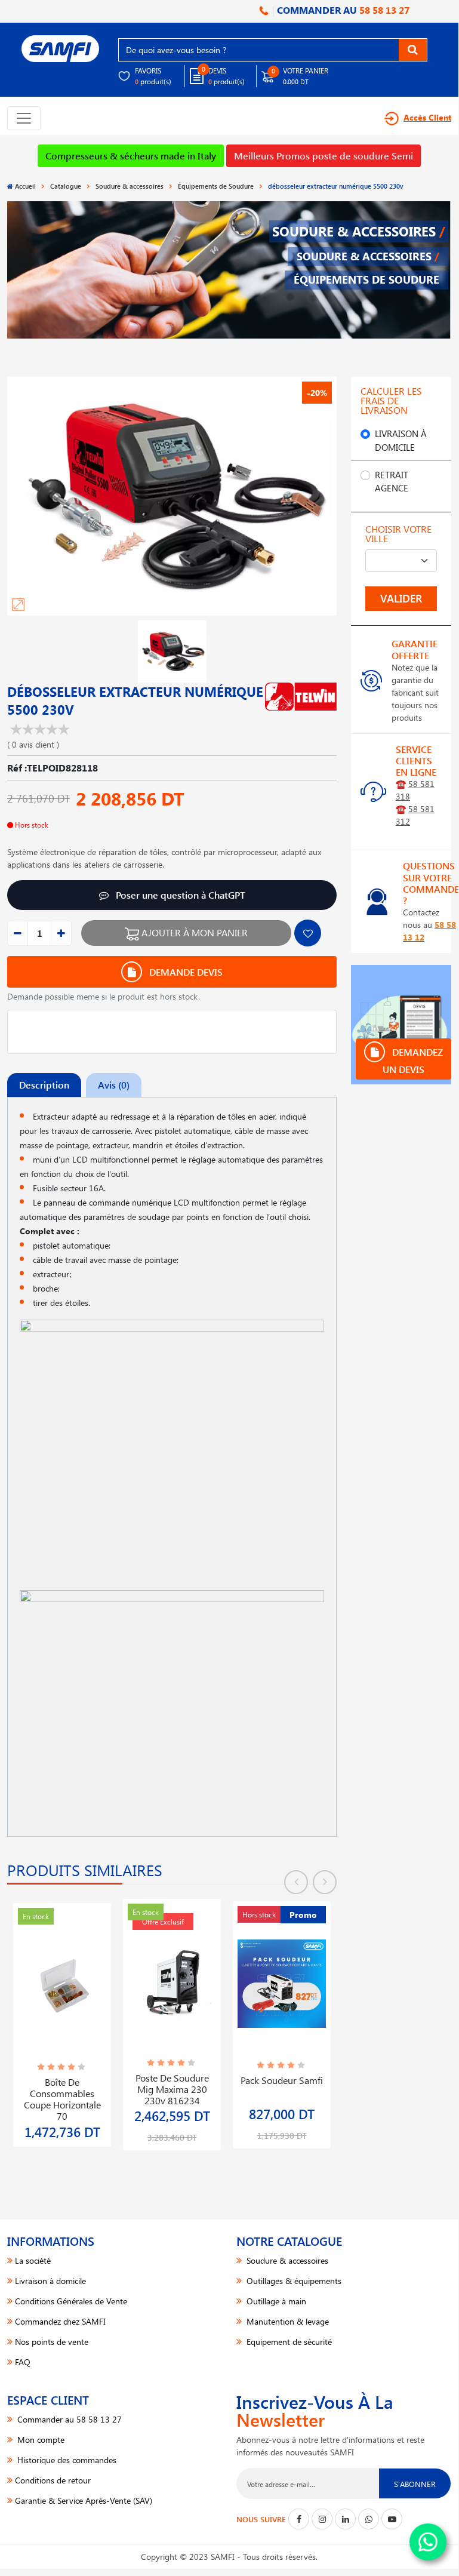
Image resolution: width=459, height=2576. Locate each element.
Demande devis (185, 972)
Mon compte (40, 2440)
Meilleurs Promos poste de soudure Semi (324, 156)
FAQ (23, 2362)
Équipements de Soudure (216, 186)
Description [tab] (44, 1085)
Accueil (25, 186)
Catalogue (66, 186)
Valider (401, 598)
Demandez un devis (413, 1060)
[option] (62, 2018)
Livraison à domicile (401, 440)
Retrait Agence (392, 482)
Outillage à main (275, 2301)
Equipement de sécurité (288, 2342)
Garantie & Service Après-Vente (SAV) (84, 2500)
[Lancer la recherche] (413, 50)
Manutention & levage (287, 2321)
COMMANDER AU (342, 10)
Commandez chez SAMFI (60, 2321)
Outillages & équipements (293, 2281)
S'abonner (415, 2484)
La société (33, 2260)
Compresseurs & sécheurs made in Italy (131, 156)
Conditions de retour (53, 2480)
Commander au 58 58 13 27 (68, 2419)
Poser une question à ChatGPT (179, 895)
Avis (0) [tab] (114, 1085)
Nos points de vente (52, 2342)
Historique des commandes (66, 2460)
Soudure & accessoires (130, 186)
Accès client (427, 117)
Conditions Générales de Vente (71, 2301)
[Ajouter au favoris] (308, 933)
